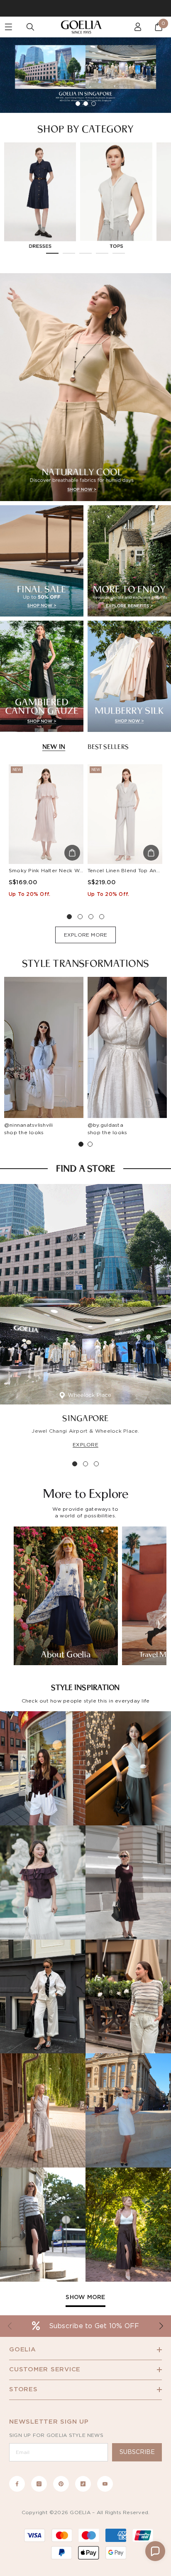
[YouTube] (105, 2484)
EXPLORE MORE (86, 935)
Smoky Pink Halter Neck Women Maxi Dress (66, 871)
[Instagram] (39, 2484)
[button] (155, 2551)
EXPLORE (85, 1445)
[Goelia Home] (85, 27)
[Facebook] (17, 2484)
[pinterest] (61, 2484)
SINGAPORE (85, 1418)
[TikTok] (83, 2484)
